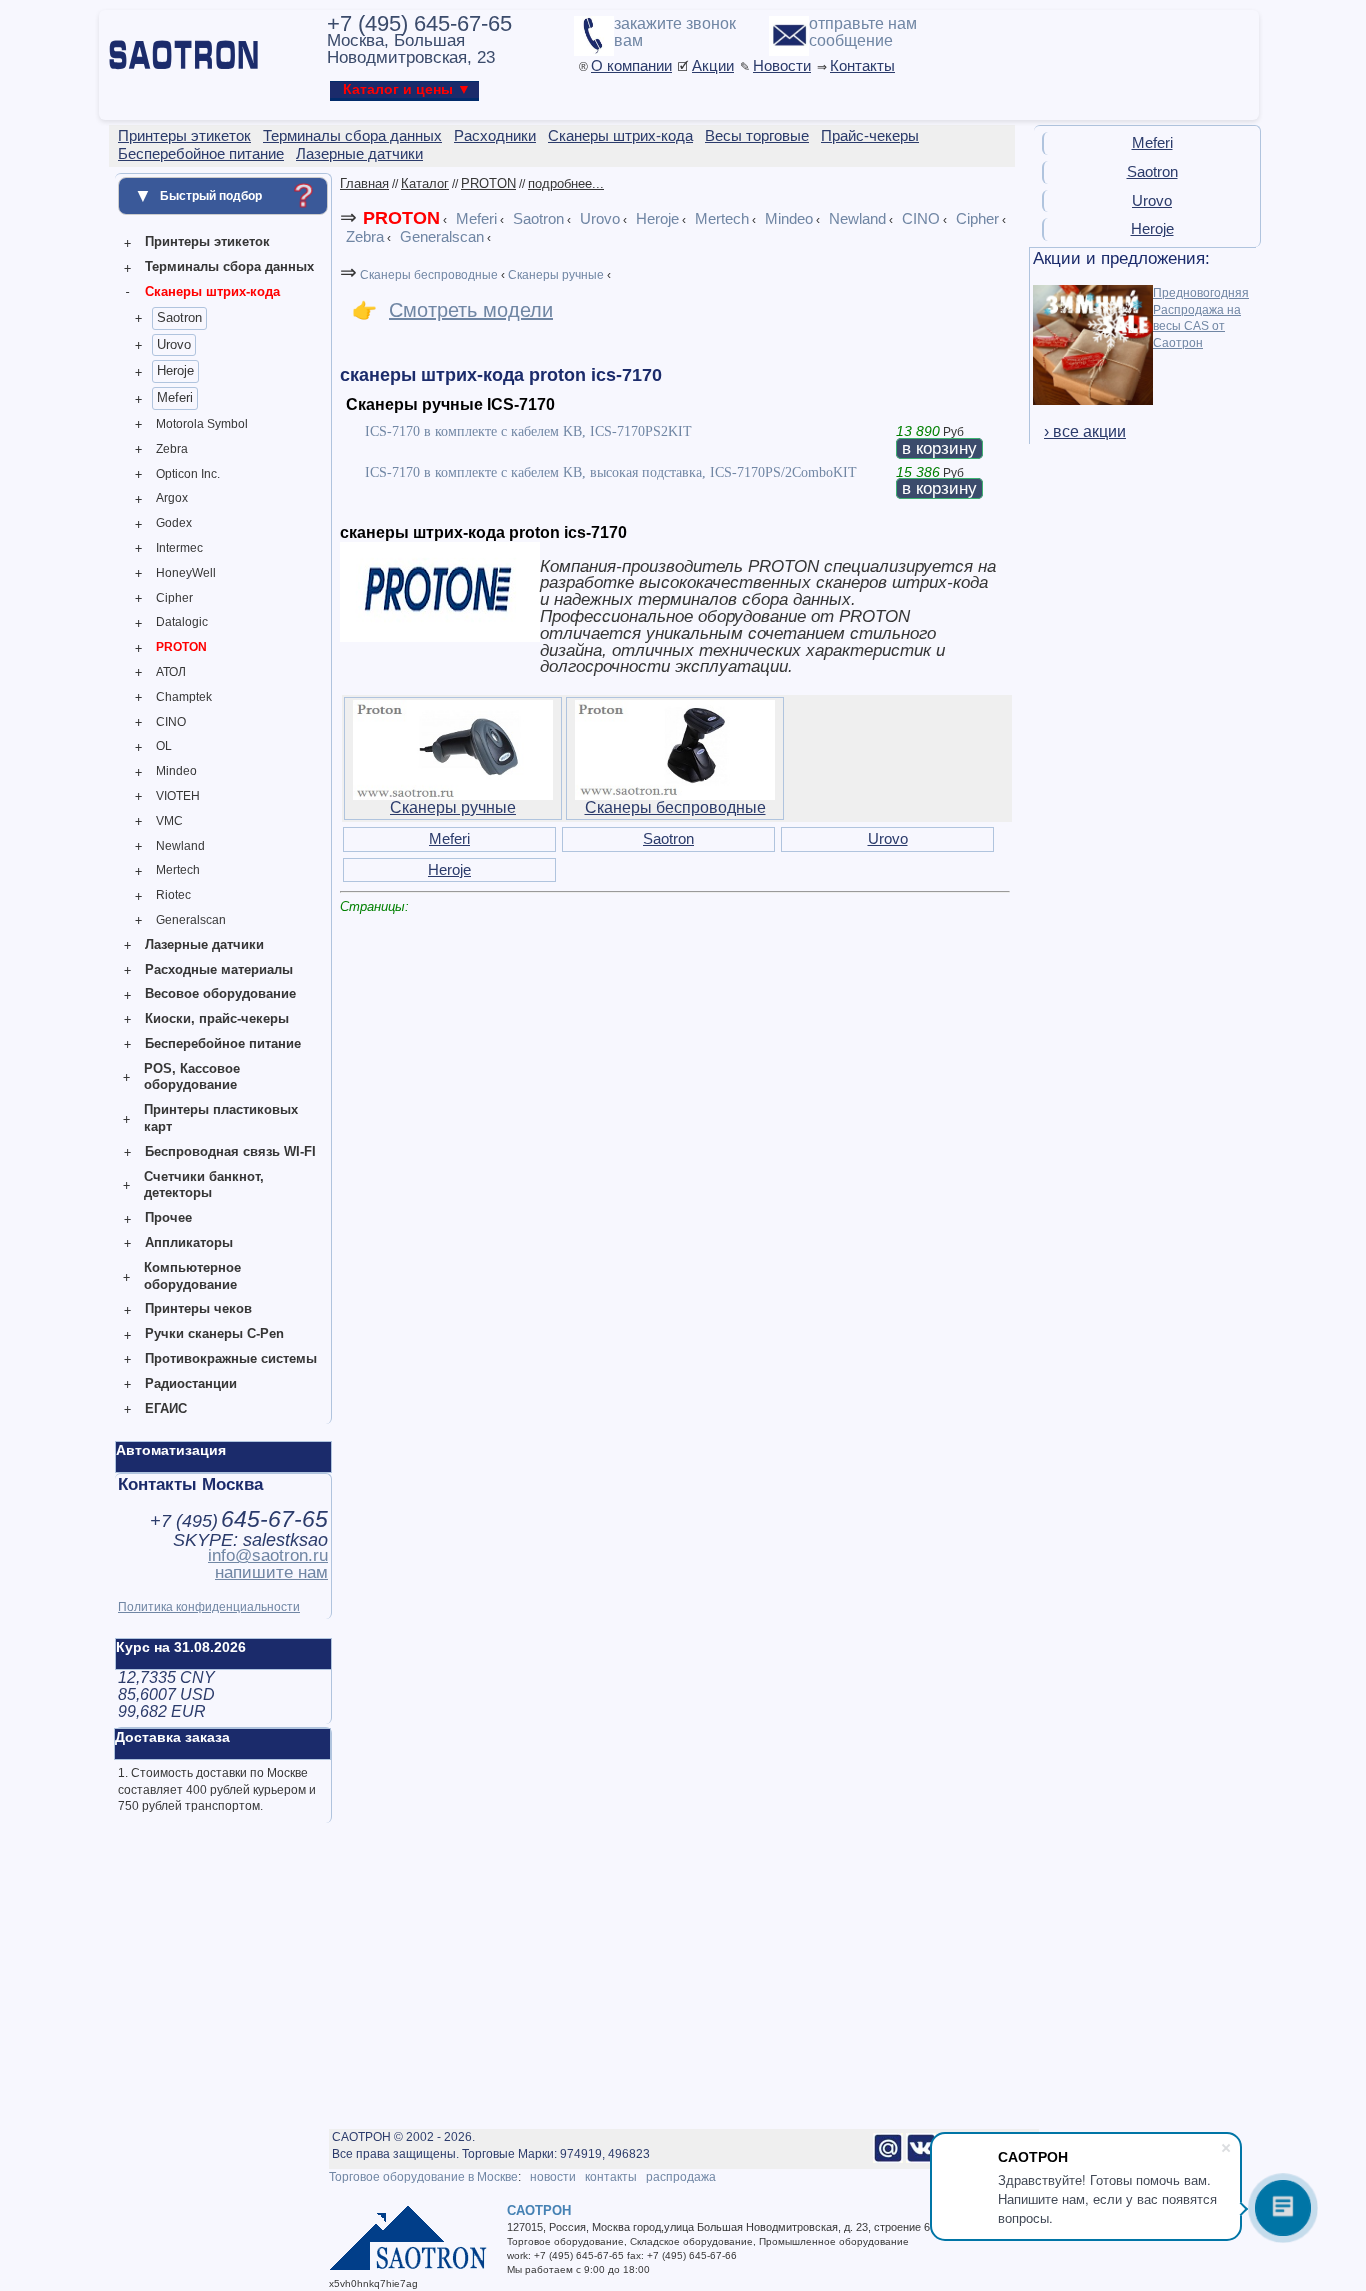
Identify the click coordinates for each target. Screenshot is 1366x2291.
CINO (171, 722)
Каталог (425, 183)
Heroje (175, 370)
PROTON (181, 647)
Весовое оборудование (220, 993)
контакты (611, 2177)
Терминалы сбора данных (229, 266)
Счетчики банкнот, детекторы (204, 1185)
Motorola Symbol (202, 424)
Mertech (178, 870)
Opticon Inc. (188, 474)
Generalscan (191, 920)
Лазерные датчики (204, 944)
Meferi (175, 397)
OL (164, 746)
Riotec (173, 895)
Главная (364, 183)
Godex (174, 523)
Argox (172, 498)
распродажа (681, 2177)
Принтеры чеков (198, 1308)
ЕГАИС (166, 1408)
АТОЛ (171, 672)
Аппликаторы (189, 1242)
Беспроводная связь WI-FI (230, 1151)
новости (553, 2177)
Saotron (179, 317)
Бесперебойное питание (223, 1043)
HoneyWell (186, 573)
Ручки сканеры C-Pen (214, 1333)
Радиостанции (191, 1383)
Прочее (168, 1217)
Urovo (174, 344)
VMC (169, 821)
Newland (180, 846)
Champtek (184, 697)
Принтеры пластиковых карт (221, 1118)
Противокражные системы (231, 1358)
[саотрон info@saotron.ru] (888, 2159)
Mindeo (176, 771)
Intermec (179, 548)
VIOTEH (178, 796)
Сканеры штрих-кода (212, 291)
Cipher (174, 598)
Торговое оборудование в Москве (423, 2177)
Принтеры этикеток (207, 241)
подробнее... (566, 183)
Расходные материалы (219, 969)
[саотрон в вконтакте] (921, 2159)
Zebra (172, 449)
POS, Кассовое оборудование (192, 1077)
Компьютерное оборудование (192, 1276)
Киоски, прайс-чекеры (217, 1018)
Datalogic (182, 622)
